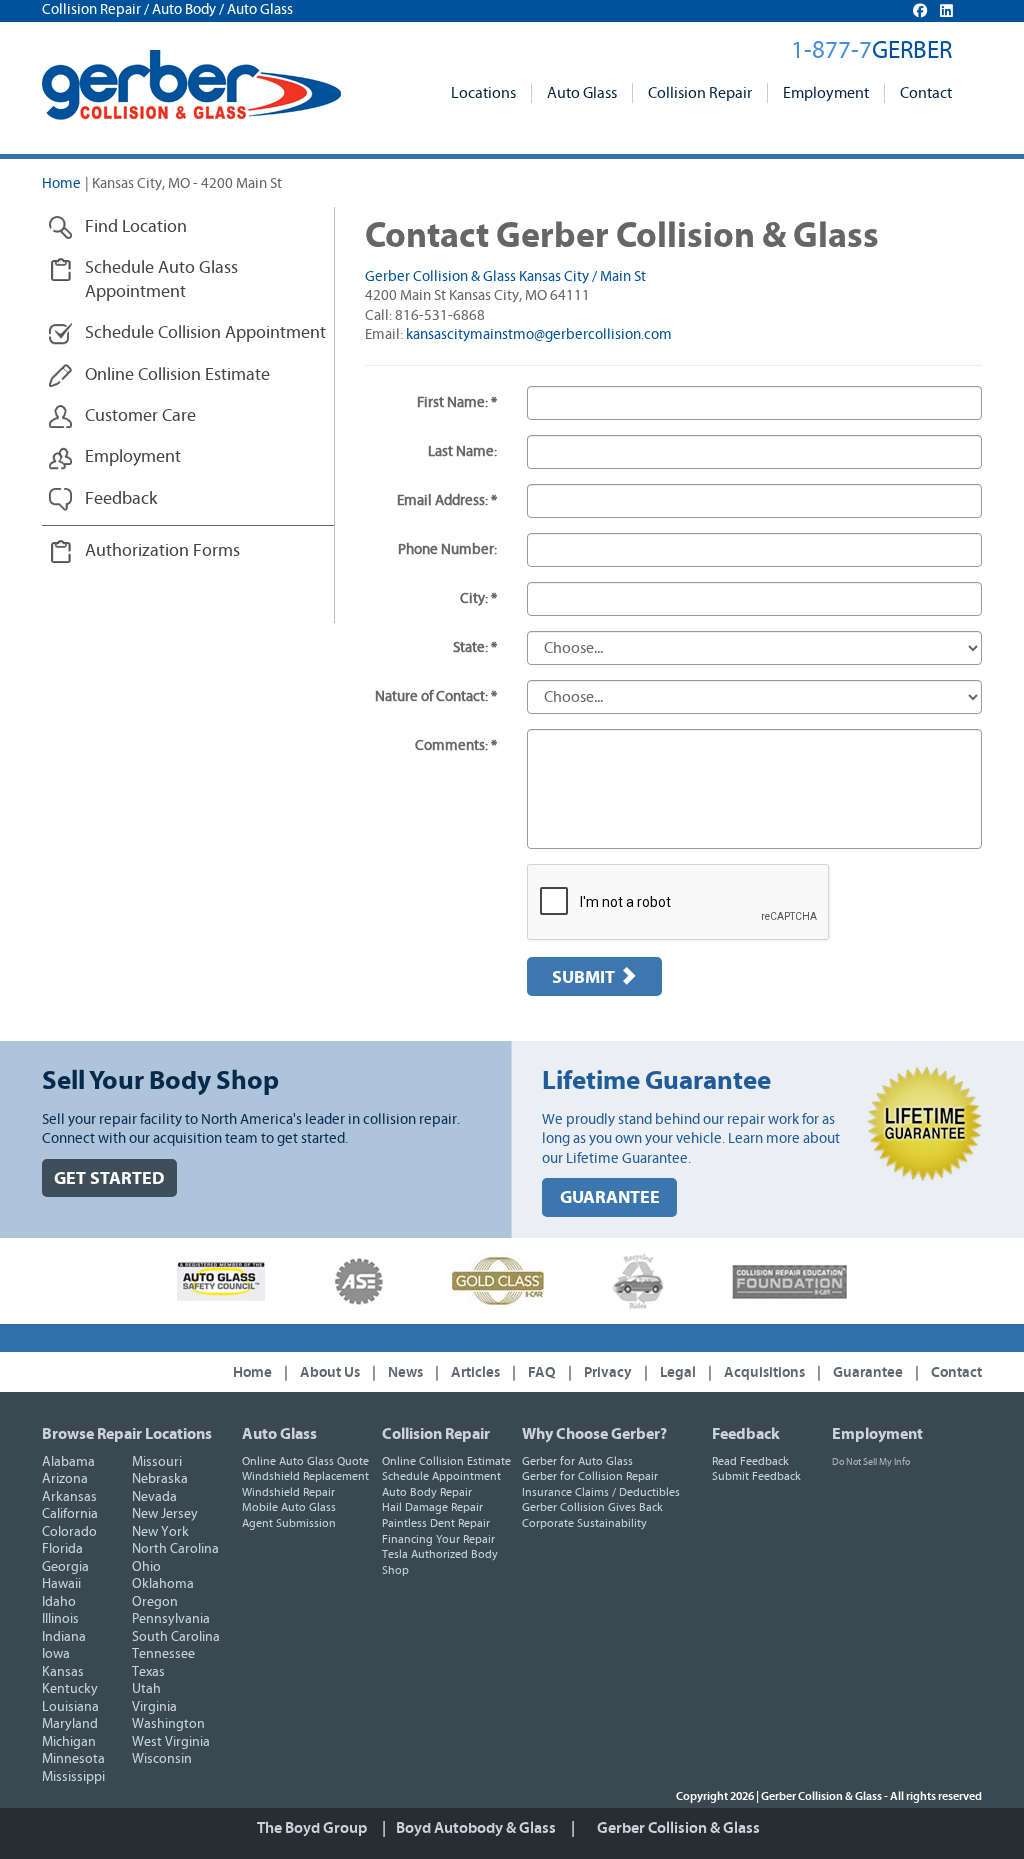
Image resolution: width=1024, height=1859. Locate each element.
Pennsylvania (171, 1619)
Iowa (56, 1654)
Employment (826, 93)
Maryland (70, 1724)
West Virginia (171, 1742)
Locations (483, 93)
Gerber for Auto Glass (577, 1461)
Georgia (65, 1567)
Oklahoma (163, 1584)
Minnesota (73, 1759)
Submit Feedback (756, 1476)
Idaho (59, 1602)
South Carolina (176, 1637)
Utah (146, 1689)
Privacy (608, 1372)
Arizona (65, 1479)
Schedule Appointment (441, 1476)
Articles (475, 1372)
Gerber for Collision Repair (590, 1476)
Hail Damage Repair (432, 1507)
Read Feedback (750, 1461)
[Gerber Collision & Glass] (191, 85)
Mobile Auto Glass (289, 1507)
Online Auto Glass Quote (305, 1461)
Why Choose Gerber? (594, 1434)
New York (160, 1532)
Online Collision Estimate (446, 1461)
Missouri (157, 1462)
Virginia (154, 1707)
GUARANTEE (610, 1197)
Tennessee (163, 1654)
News (405, 1372)
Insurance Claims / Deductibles (601, 1492)
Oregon (155, 1602)
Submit (585, 977)
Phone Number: (447, 549)
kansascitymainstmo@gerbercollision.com (539, 334)
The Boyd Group (312, 1828)
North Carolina (175, 1549)
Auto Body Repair (427, 1492)
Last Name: (462, 451)
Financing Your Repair (438, 1539)
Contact (926, 93)
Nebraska (160, 1479)
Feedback (746, 1434)
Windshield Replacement (305, 1476)
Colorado (69, 1532)
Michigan (69, 1742)
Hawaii (61, 1584)
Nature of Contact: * (436, 696)
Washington (168, 1724)
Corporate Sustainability (584, 1523)
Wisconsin (162, 1759)
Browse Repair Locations (127, 1434)
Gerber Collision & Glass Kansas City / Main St (505, 276)
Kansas (63, 1672)
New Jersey (165, 1514)
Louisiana (70, 1707)
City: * (478, 598)
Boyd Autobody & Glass (476, 1828)
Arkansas (69, 1497)
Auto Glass (582, 93)
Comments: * (456, 745)
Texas (148, 1672)
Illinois (60, 1619)
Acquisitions (764, 1372)
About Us (330, 1372)
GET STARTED (109, 1178)
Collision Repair (700, 93)
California (70, 1514)
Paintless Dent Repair (436, 1523)
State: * (475, 647)
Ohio (146, 1567)
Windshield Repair (288, 1492)
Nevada (154, 1497)
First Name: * (457, 402)
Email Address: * (447, 500)
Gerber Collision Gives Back (592, 1507)
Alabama (68, 1462)
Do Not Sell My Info (871, 1462)
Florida (62, 1549)
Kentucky (70, 1689)
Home (61, 183)
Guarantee (868, 1372)
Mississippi (73, 1777)
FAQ (542, 1372)
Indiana (64, 1637)
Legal (678, 1372)
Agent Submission (289, 1523)
